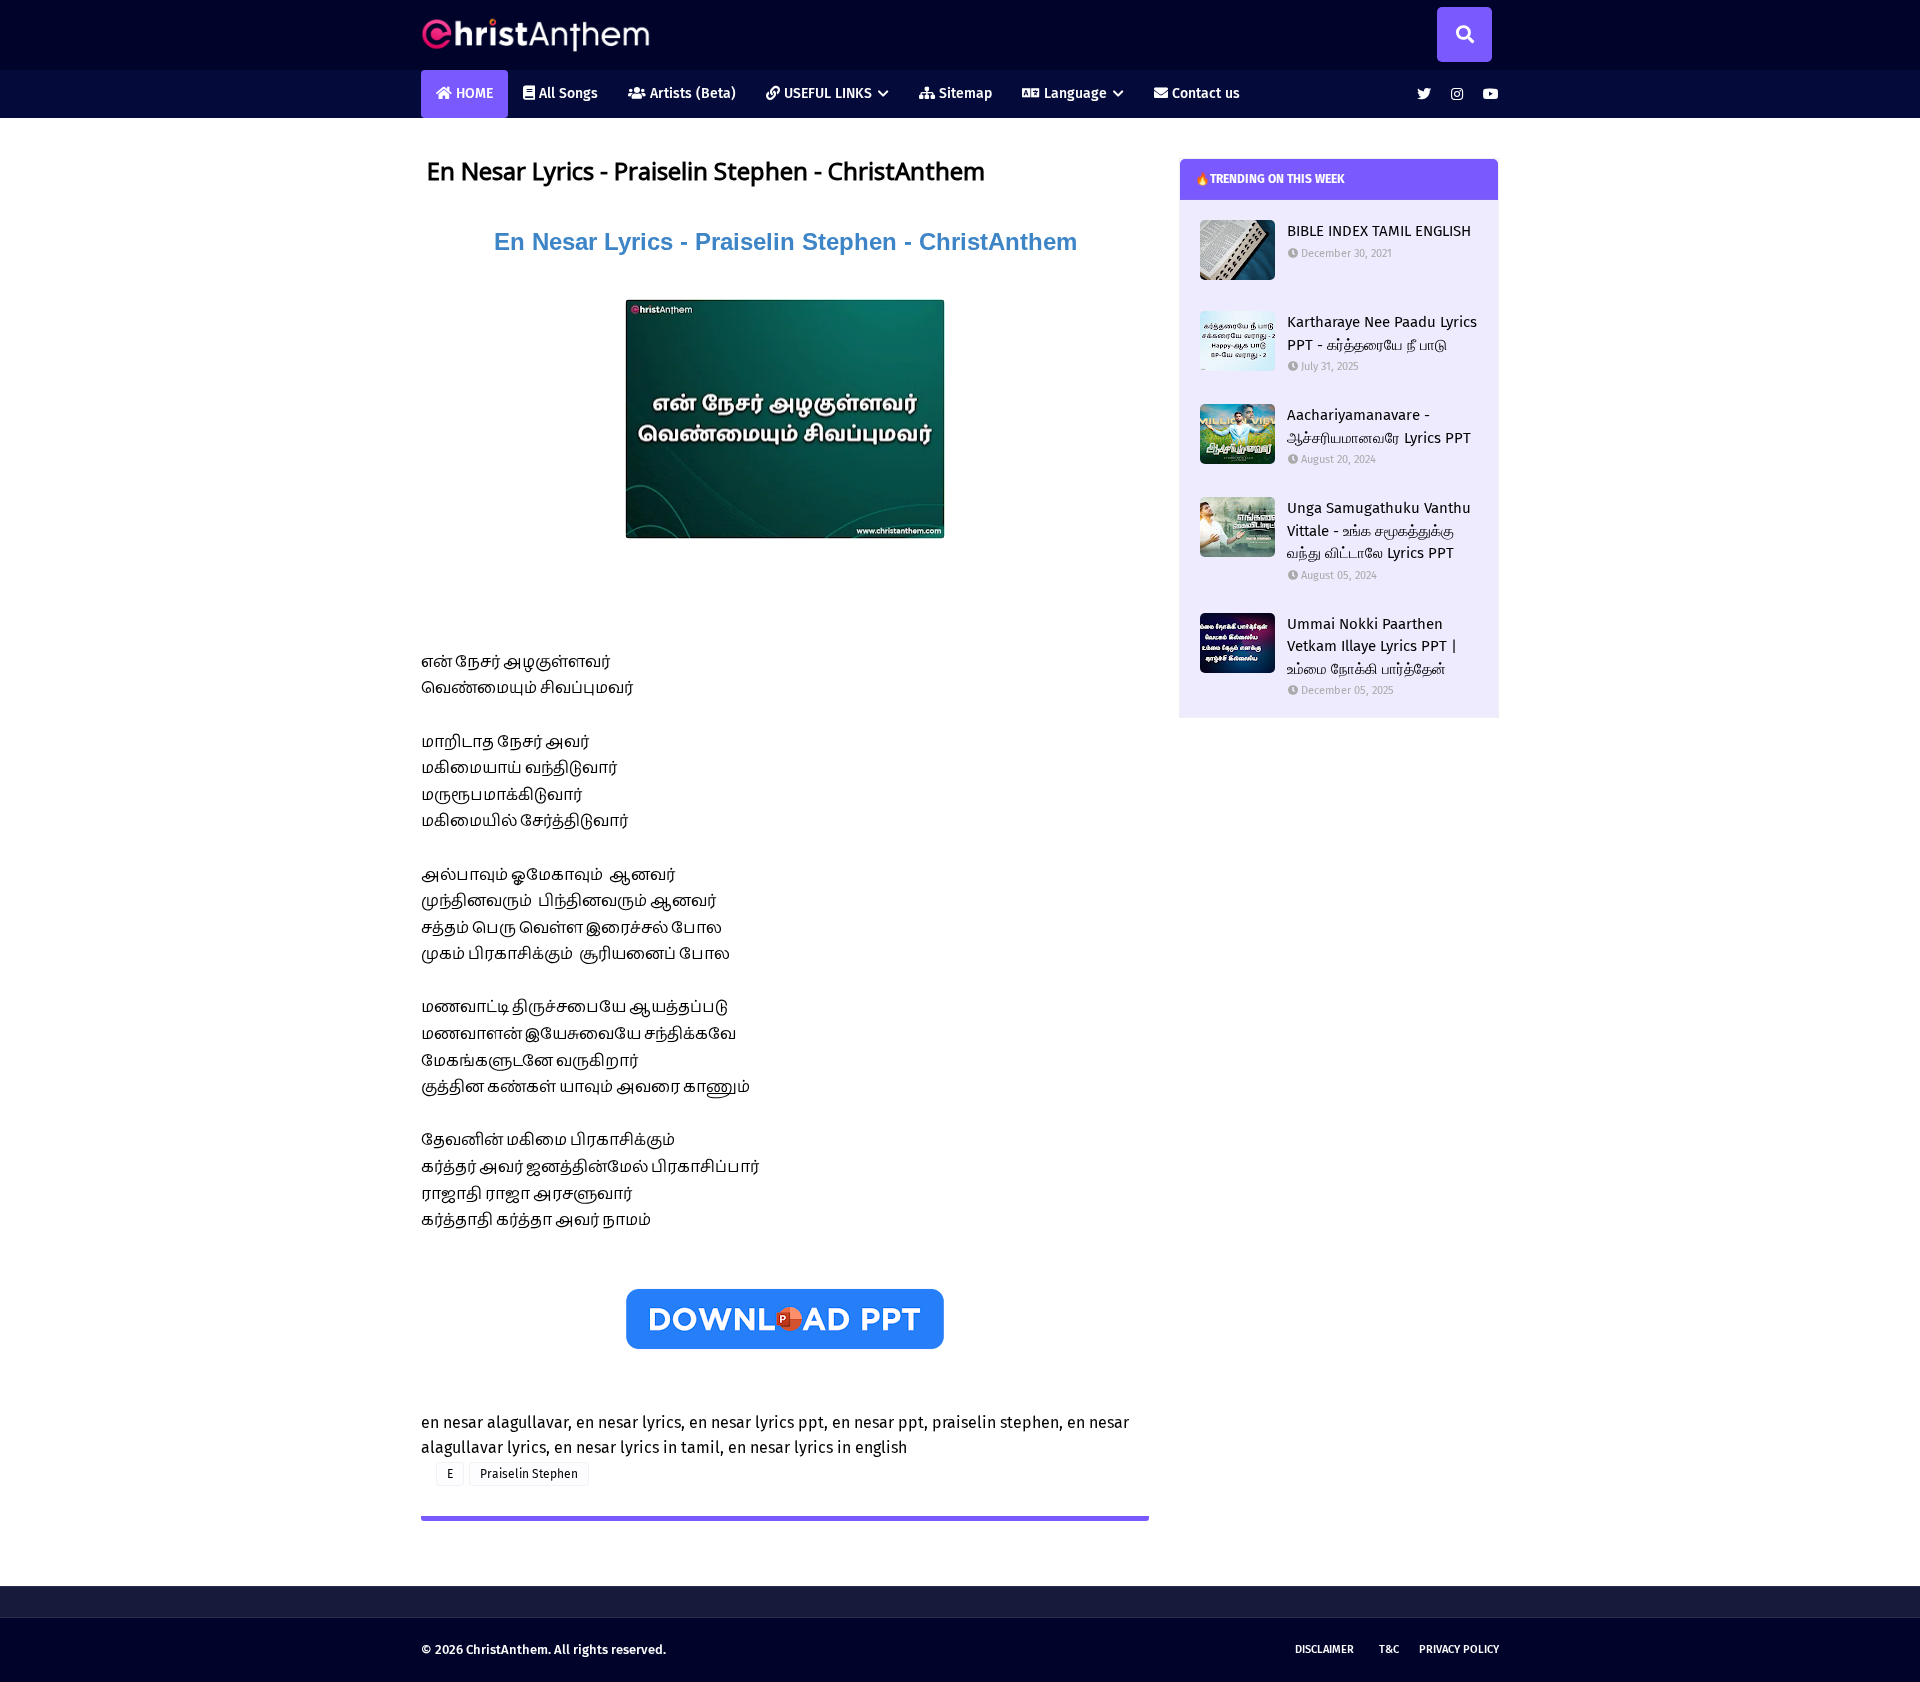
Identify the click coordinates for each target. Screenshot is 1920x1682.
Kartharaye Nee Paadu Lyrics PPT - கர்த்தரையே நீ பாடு (1382, 333)
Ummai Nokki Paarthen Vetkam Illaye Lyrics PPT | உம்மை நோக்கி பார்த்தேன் (1372, 646)
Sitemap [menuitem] (963, 93)
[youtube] (1488, 94)
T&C (1389, 1649)
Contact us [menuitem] (1204, 93)
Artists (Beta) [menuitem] (691, 93)
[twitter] (1424, 94)
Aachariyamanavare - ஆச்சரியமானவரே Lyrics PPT (1379, 426)
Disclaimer (1324, 1649)
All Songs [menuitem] (566, 93)
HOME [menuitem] (472, 93)
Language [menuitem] (1073, 93)
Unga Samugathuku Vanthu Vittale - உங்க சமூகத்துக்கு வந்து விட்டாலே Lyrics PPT (1379, 530)
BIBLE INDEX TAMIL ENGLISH (1379, 231)
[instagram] (1457, 94)
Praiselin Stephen (529, 1474)
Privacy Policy (1459, 1649)
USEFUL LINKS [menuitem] (826, 93)
